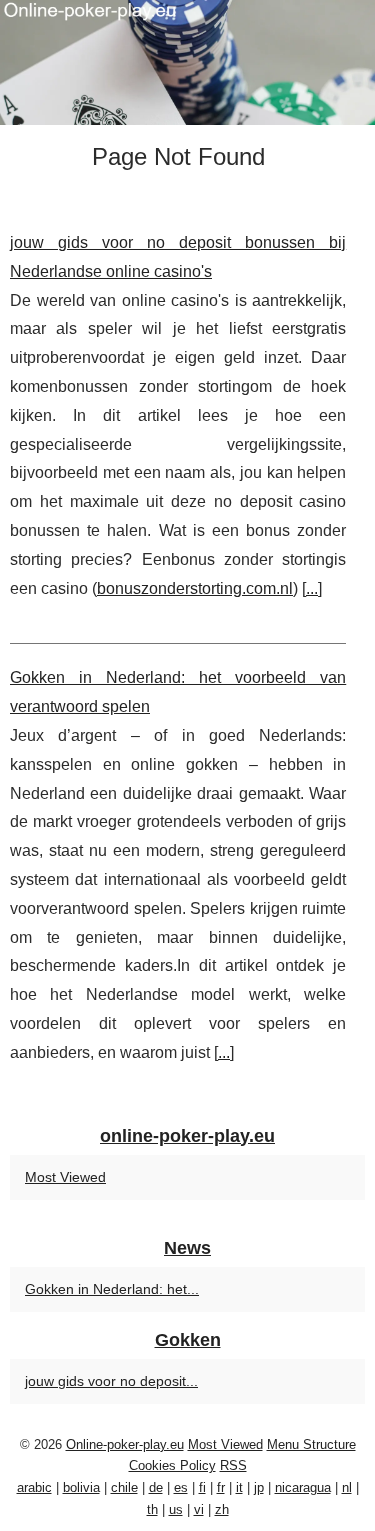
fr (221, 1487)
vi (199, 1509)
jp (259, 1487)
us (176, 1509)
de (156, 1487)
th (152, 1509)
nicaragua (303, 1487)
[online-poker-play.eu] (187, 62)
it (239, 1487)
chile (124, 1487)
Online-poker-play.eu (125, 1444)
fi (202, 1487)
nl (347, 1487)
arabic (34, 1487)
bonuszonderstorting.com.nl (195, 588)
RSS (233, 1465)
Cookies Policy (172, 1465)
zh (222, 1509)
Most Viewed (65, 1177)
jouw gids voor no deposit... (111, 1381)
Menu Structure (311, 1444)
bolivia (81, 1487)
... (312, 588)
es (181, 1487)
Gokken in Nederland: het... (112, 1289)
